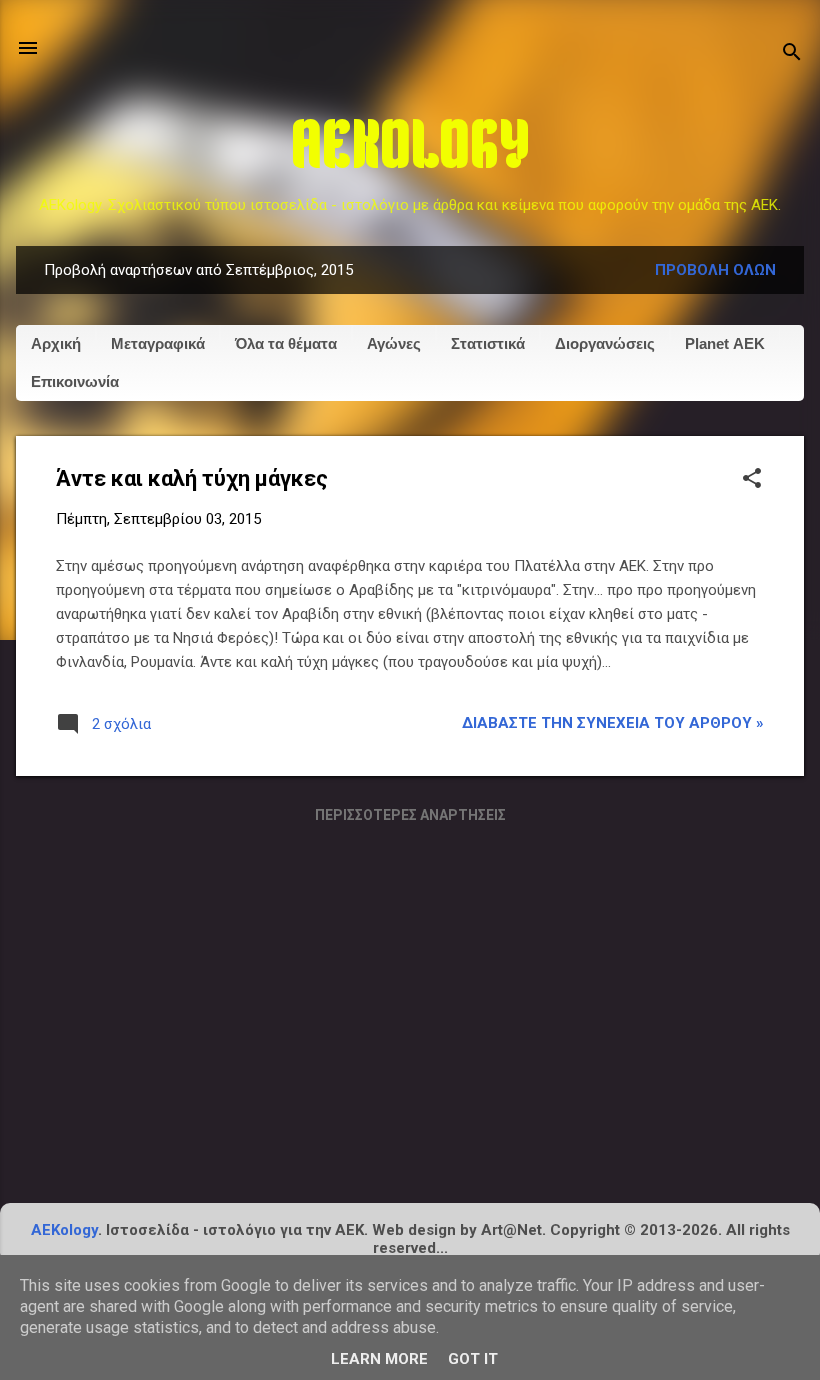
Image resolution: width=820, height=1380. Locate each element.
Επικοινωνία (75, 381)
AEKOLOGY (410, 150)
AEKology (64, 1230)
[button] (752, 480)
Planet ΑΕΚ (725, 343)
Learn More (379, 1359)
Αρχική (56, 343)
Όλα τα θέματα (286, 343)
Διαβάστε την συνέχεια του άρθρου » (613, 723)
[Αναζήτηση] (792, 54)
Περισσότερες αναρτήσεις (410, 815)
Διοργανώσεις (605, 343)
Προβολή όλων (715, 270)
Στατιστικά (488, 343)
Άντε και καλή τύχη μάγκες (192, 478)
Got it (473, 1359)
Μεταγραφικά (158, 343)
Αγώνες (394, 343)
